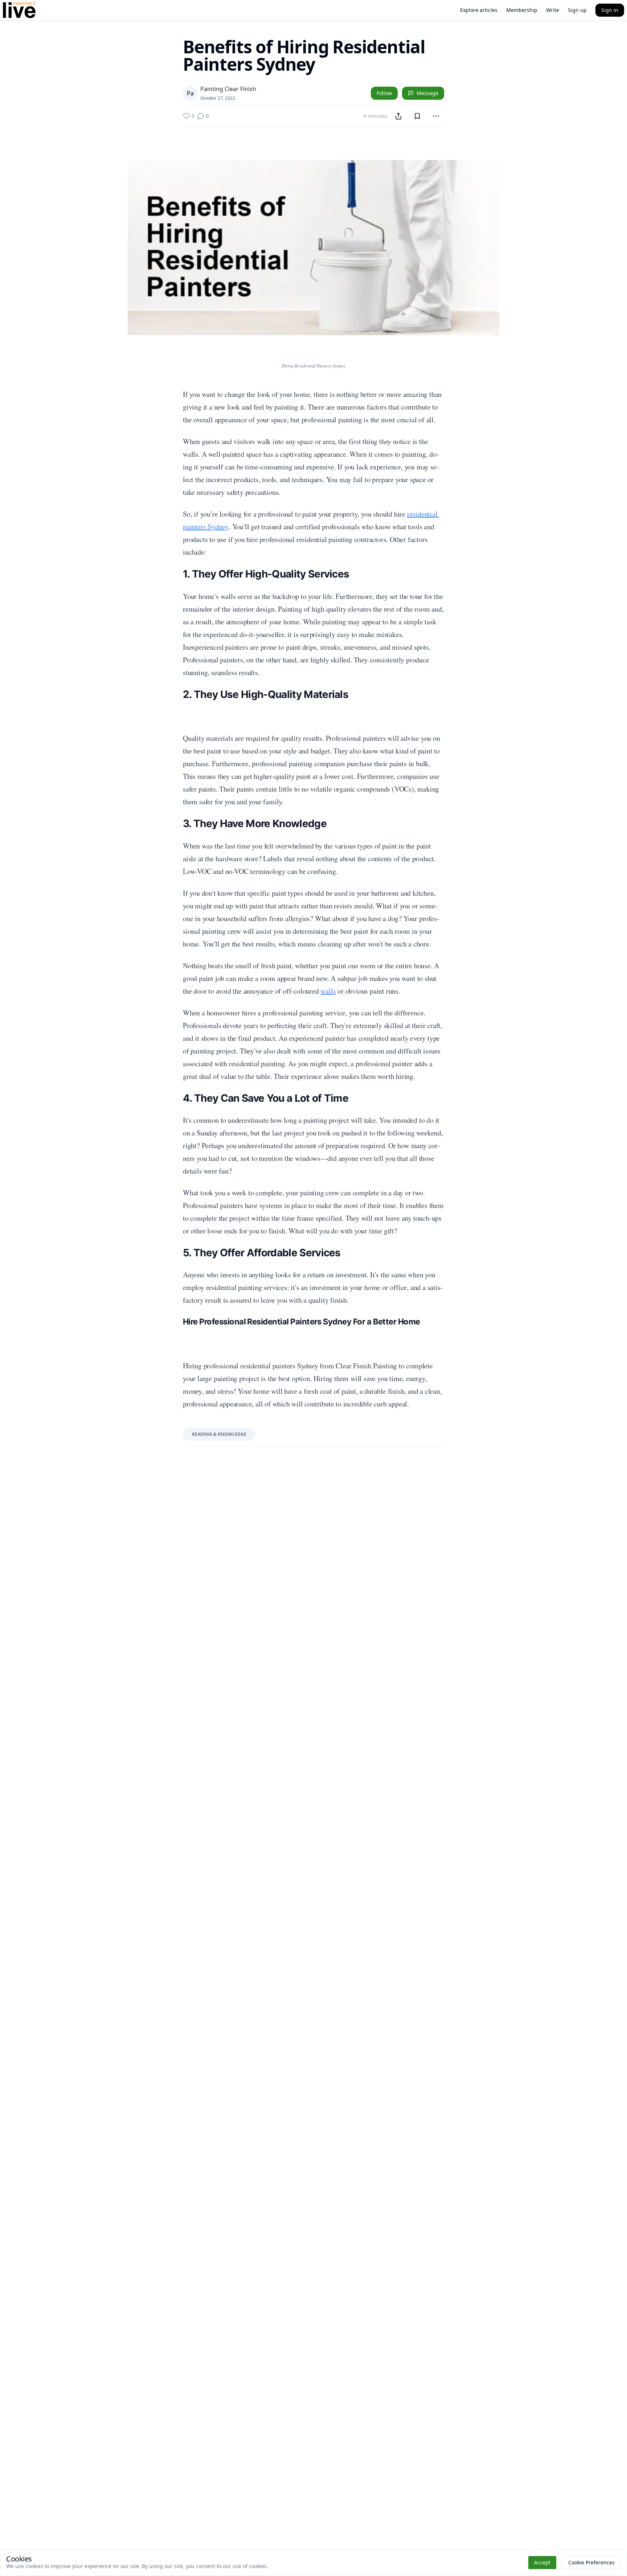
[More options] (436, 116)
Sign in (610, 10)
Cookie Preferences (591, 2562)
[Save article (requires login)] (417, 116)
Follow (384, 93)
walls (328, 991)
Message (427, 93)
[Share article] (398, 116)
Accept (542, 2562)
